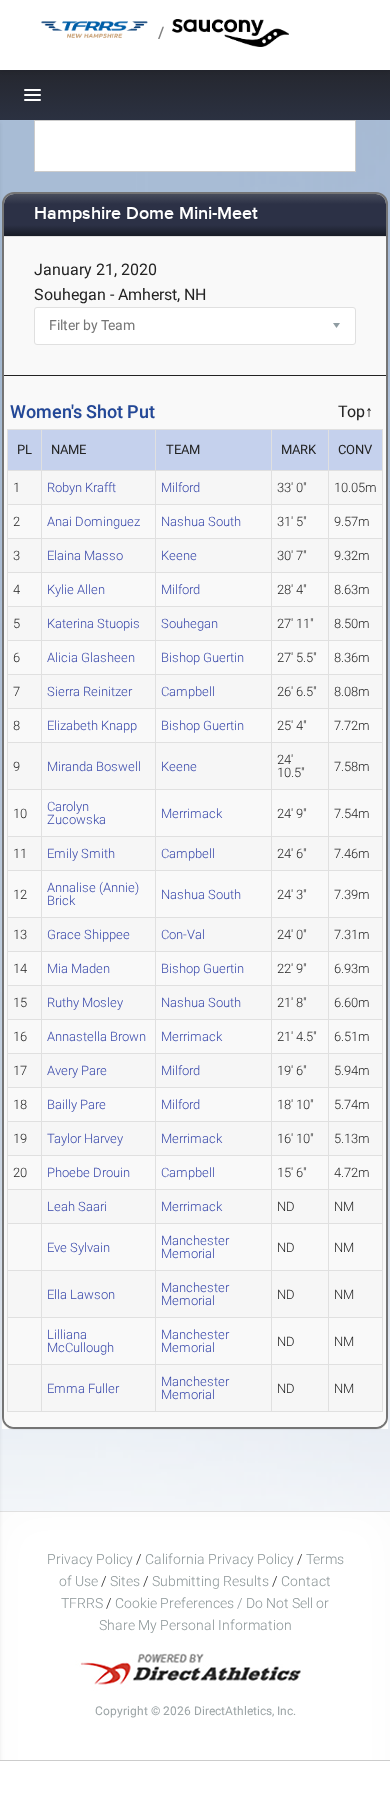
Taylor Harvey (85, 1138)
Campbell (188, 691)
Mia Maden (78, 968)
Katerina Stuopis (93, 623)
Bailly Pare (76, 1104)
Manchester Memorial (195, 1247)
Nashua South (201, 521)
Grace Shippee (88, 934)
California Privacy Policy (219, 1559)
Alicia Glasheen (91, 657)
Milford (180, 487)
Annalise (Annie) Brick (93, 894)
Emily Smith (81, 853)
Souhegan (189, 623)
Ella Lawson (81, 1294)
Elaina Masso (85, 555)
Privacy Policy (90, 1559)
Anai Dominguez (93, 521)
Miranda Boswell (94, 766)
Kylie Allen (76, 589)
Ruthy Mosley (85, 1002)
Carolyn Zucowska (76, 813)
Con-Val (183, 934)
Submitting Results (210, 1581)
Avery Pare (77, 1070)
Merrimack (191, 813)
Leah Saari (77, 1206)
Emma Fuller (83, 1388)
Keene (179, 555)
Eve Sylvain (78, 1247)
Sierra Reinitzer (89, 691)
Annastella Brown (96, 1036)
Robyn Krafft (81, 487)
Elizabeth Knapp (92, 725)
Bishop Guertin (202, 657)
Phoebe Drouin (88, 1172)
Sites (125, 1581)
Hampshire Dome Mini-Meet (146, 214)
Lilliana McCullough (80, 1341)
